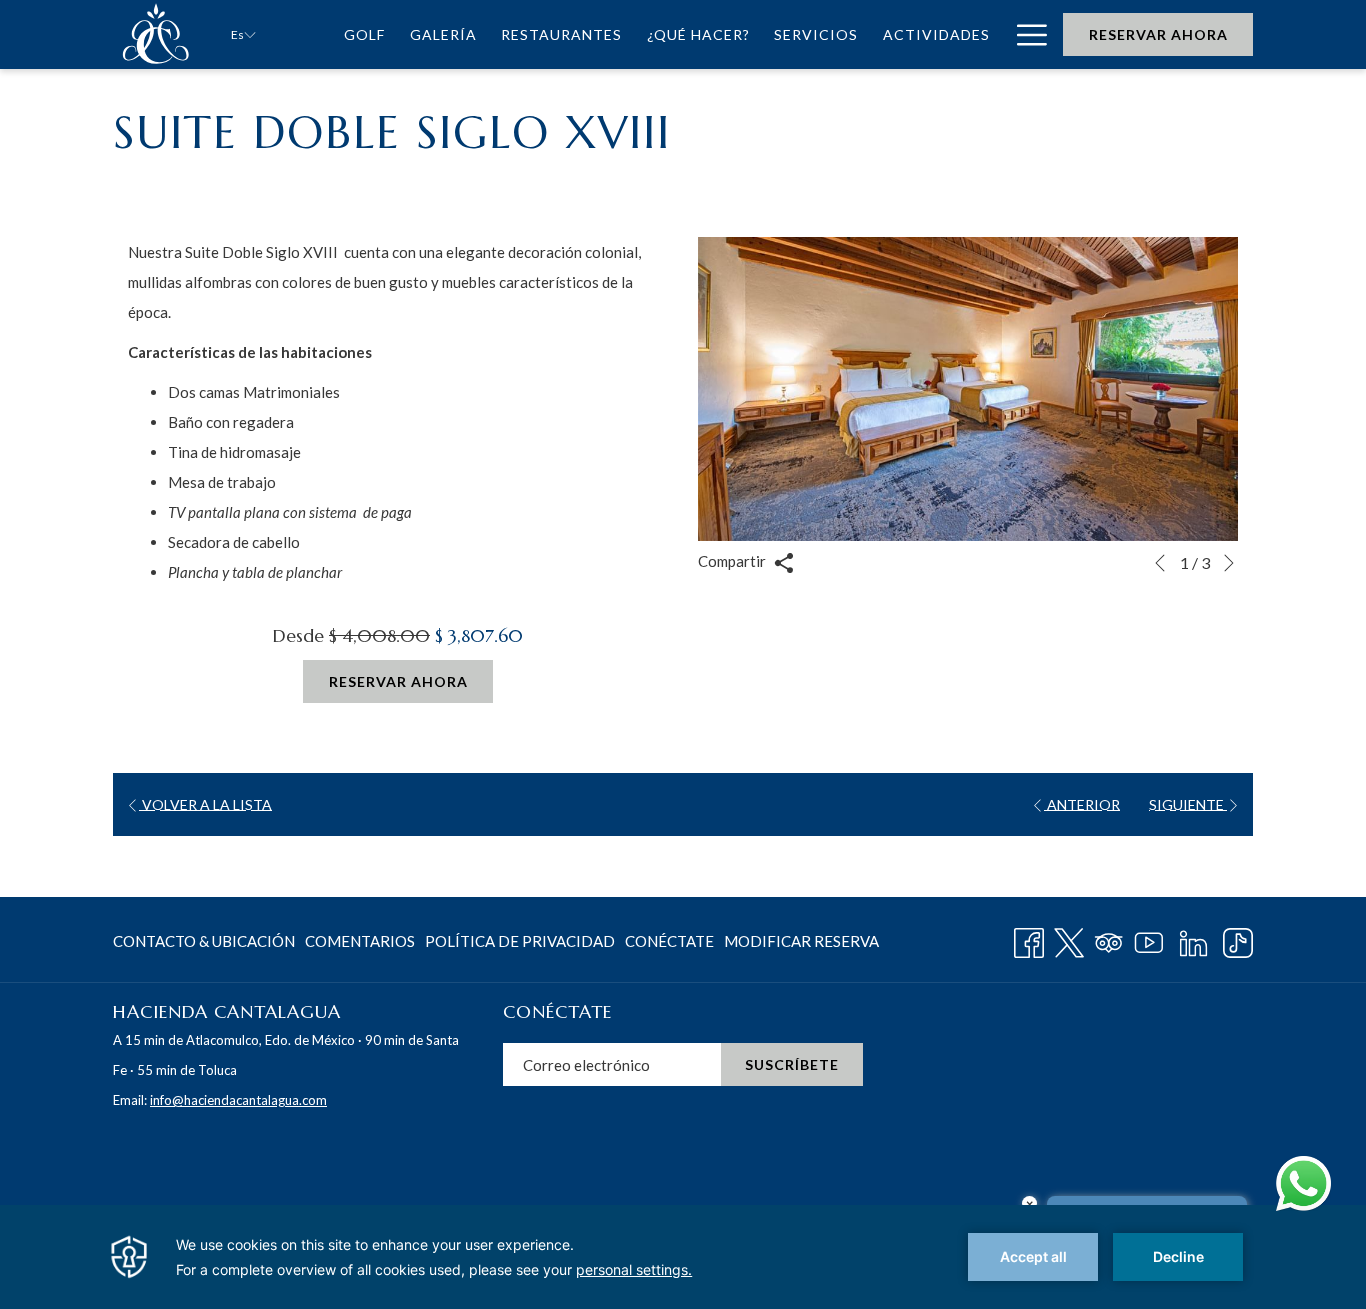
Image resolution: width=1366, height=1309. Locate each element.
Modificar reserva (801, 941)
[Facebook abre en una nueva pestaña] (1029, 939)
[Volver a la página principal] (157, 34)
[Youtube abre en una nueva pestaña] (1149, 939)
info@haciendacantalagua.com (238, 1100)
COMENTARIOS (360, 941)
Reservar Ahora (1158, 34)
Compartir (733, 561)
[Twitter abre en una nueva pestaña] (1069, 939)
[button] (968, 389)
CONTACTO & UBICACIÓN (204, 941)
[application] (683, 1257)
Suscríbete (792, 1064)
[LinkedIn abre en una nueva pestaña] (1193, 939)
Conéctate (669, 941)
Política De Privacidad (520, 941)
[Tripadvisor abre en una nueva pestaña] (1109, 939)
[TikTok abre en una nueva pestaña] (1238, 939)
